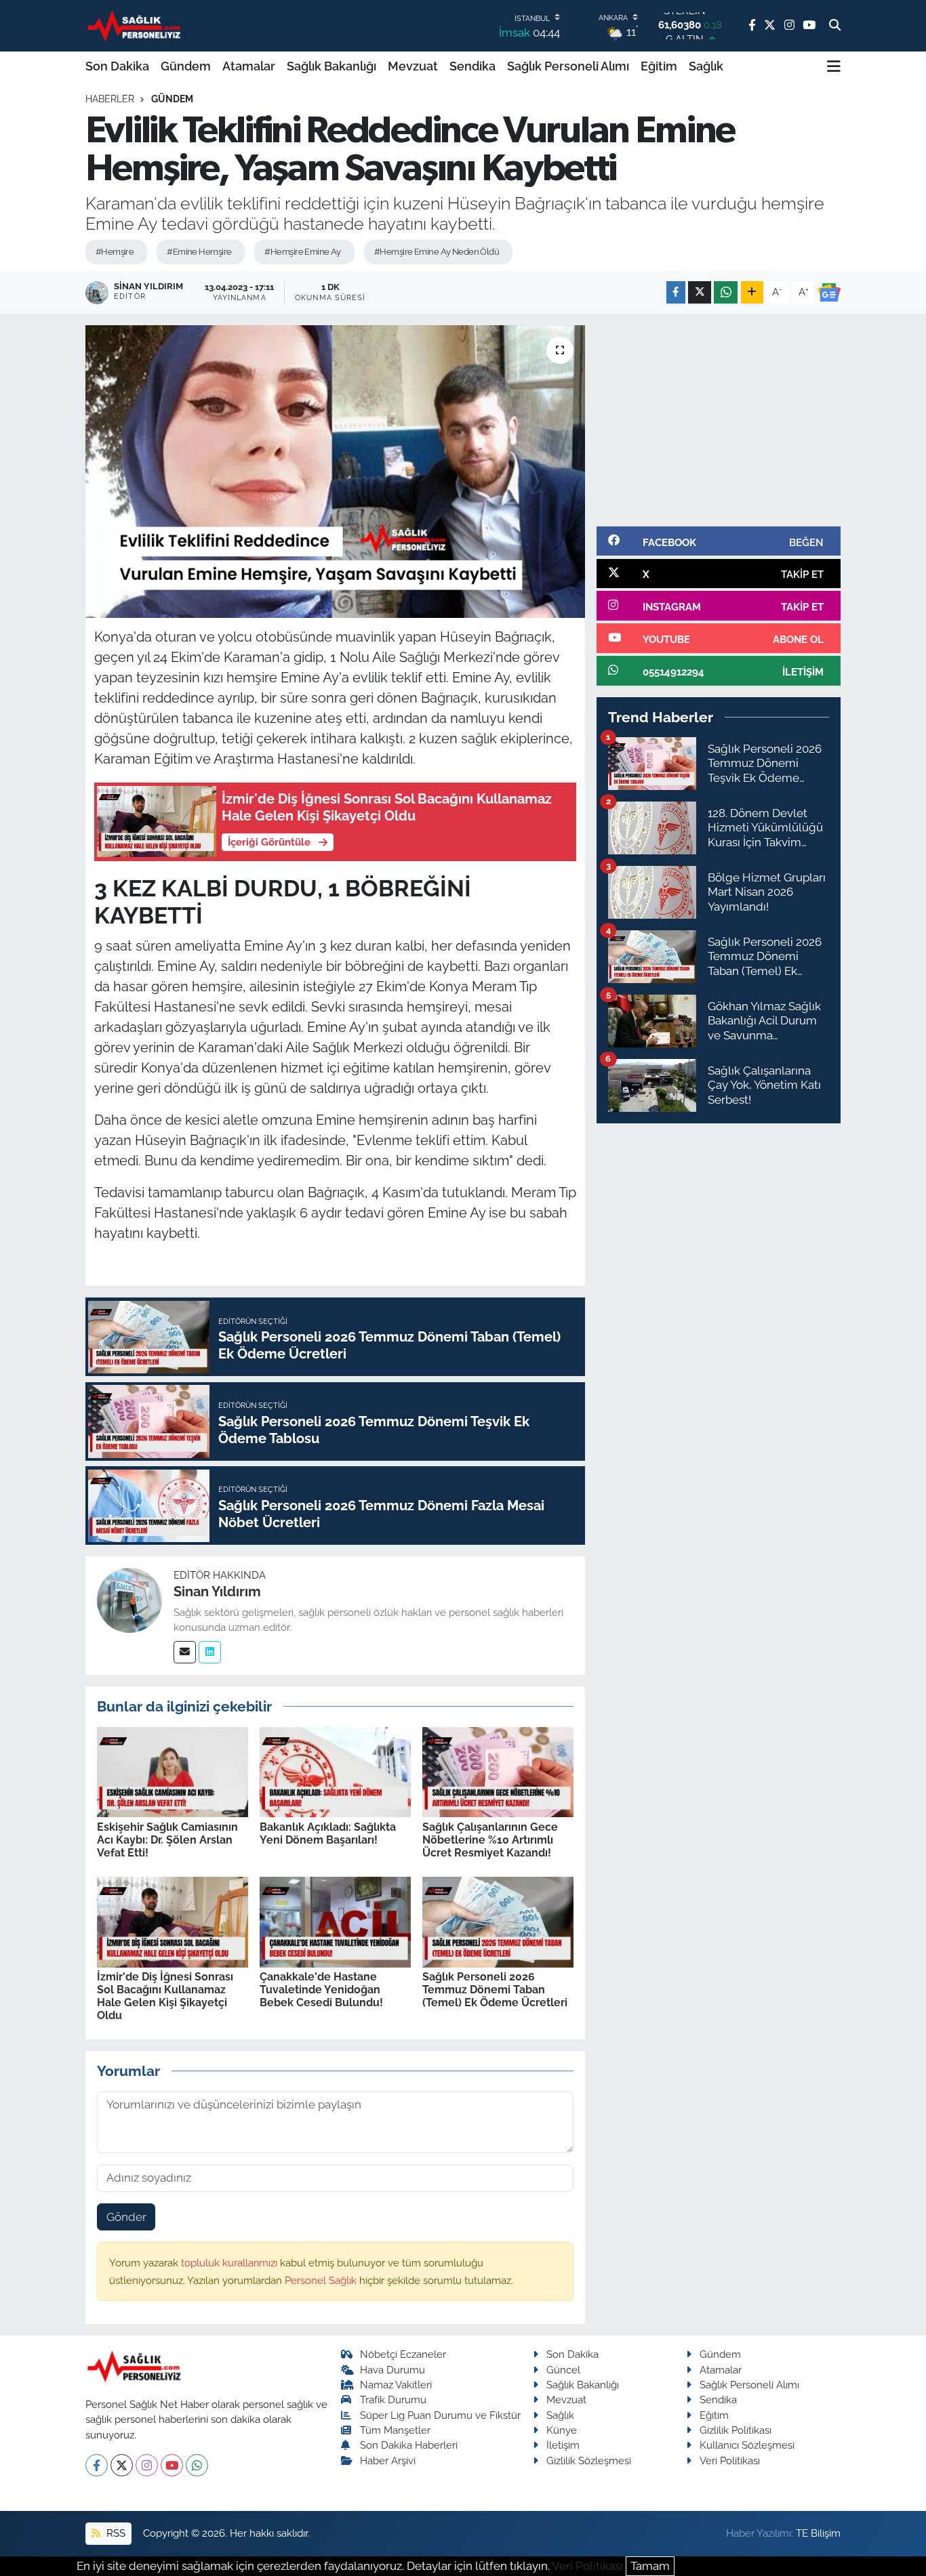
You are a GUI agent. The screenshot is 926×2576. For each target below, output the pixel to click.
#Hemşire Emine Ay (302, 252)
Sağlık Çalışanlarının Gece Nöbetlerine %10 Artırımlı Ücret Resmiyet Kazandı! (490, 1840)
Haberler (110, 99)
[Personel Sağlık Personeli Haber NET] (136, 25)
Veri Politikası (730, 2460)
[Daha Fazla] (752, 292)
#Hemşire (115, 252)
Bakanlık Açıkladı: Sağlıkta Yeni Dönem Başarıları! (328, 1833)
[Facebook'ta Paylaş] (676, 292)
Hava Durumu (392, 2370)
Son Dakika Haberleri (409, 2445)
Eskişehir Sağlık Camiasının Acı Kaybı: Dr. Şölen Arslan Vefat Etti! (167, 1840)
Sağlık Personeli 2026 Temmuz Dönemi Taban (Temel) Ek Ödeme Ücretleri (495, 1990)
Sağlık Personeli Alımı (568, 66)
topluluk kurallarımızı (230, 2263)
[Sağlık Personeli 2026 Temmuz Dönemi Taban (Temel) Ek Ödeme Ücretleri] (498, 1921)
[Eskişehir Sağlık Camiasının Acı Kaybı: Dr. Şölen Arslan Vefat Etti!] (173, 1771)
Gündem (186, 66)
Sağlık (706, 66)
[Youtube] (172, 2465)
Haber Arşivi (388, 2460)
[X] (122, 2465)
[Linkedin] (210, 1652)
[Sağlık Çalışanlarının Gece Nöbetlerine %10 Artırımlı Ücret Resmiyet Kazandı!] (498, 1771)
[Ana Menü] (834, 66)
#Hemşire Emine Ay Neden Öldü (437, 252)
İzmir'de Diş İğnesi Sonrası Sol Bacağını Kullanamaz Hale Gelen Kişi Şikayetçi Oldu (165, 1996)
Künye (562, 2430)
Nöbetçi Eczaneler (403, 2354)
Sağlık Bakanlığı (331, 66)
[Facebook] (97, 2465)
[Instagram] (147, 2465)
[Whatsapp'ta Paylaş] (726, 292)
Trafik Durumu (393, 2400)
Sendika (472, 66)
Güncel (563, 2370)
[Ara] (835, 26)
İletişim (563, 2445)
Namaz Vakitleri (396, 2385)
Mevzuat (413, 66)
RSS (115, 2533)
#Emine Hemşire (199, 252)
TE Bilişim (818, 2533)
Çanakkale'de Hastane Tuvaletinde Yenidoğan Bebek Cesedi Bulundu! (321, 1990)
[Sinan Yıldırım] (129, 1600)
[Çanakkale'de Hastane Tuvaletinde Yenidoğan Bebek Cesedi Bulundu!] (335, 1921)
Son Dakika (117, 66)
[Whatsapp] (197, 2465)
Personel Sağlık (322, 2280)
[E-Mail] (185, 1652)
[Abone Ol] (829, 293)
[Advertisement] (719, 420)
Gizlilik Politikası (736, 2430)
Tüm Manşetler (395, 2430)
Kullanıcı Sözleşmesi (747, 2445)
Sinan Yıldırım (217, 1592)
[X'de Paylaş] (700, 292)
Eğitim (659, 66)
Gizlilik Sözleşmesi (589, 2460)
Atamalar (249, 66)
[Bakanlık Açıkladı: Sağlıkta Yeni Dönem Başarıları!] (335, 1771)
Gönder (126, 2217)
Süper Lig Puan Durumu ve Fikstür (440, 2415)
